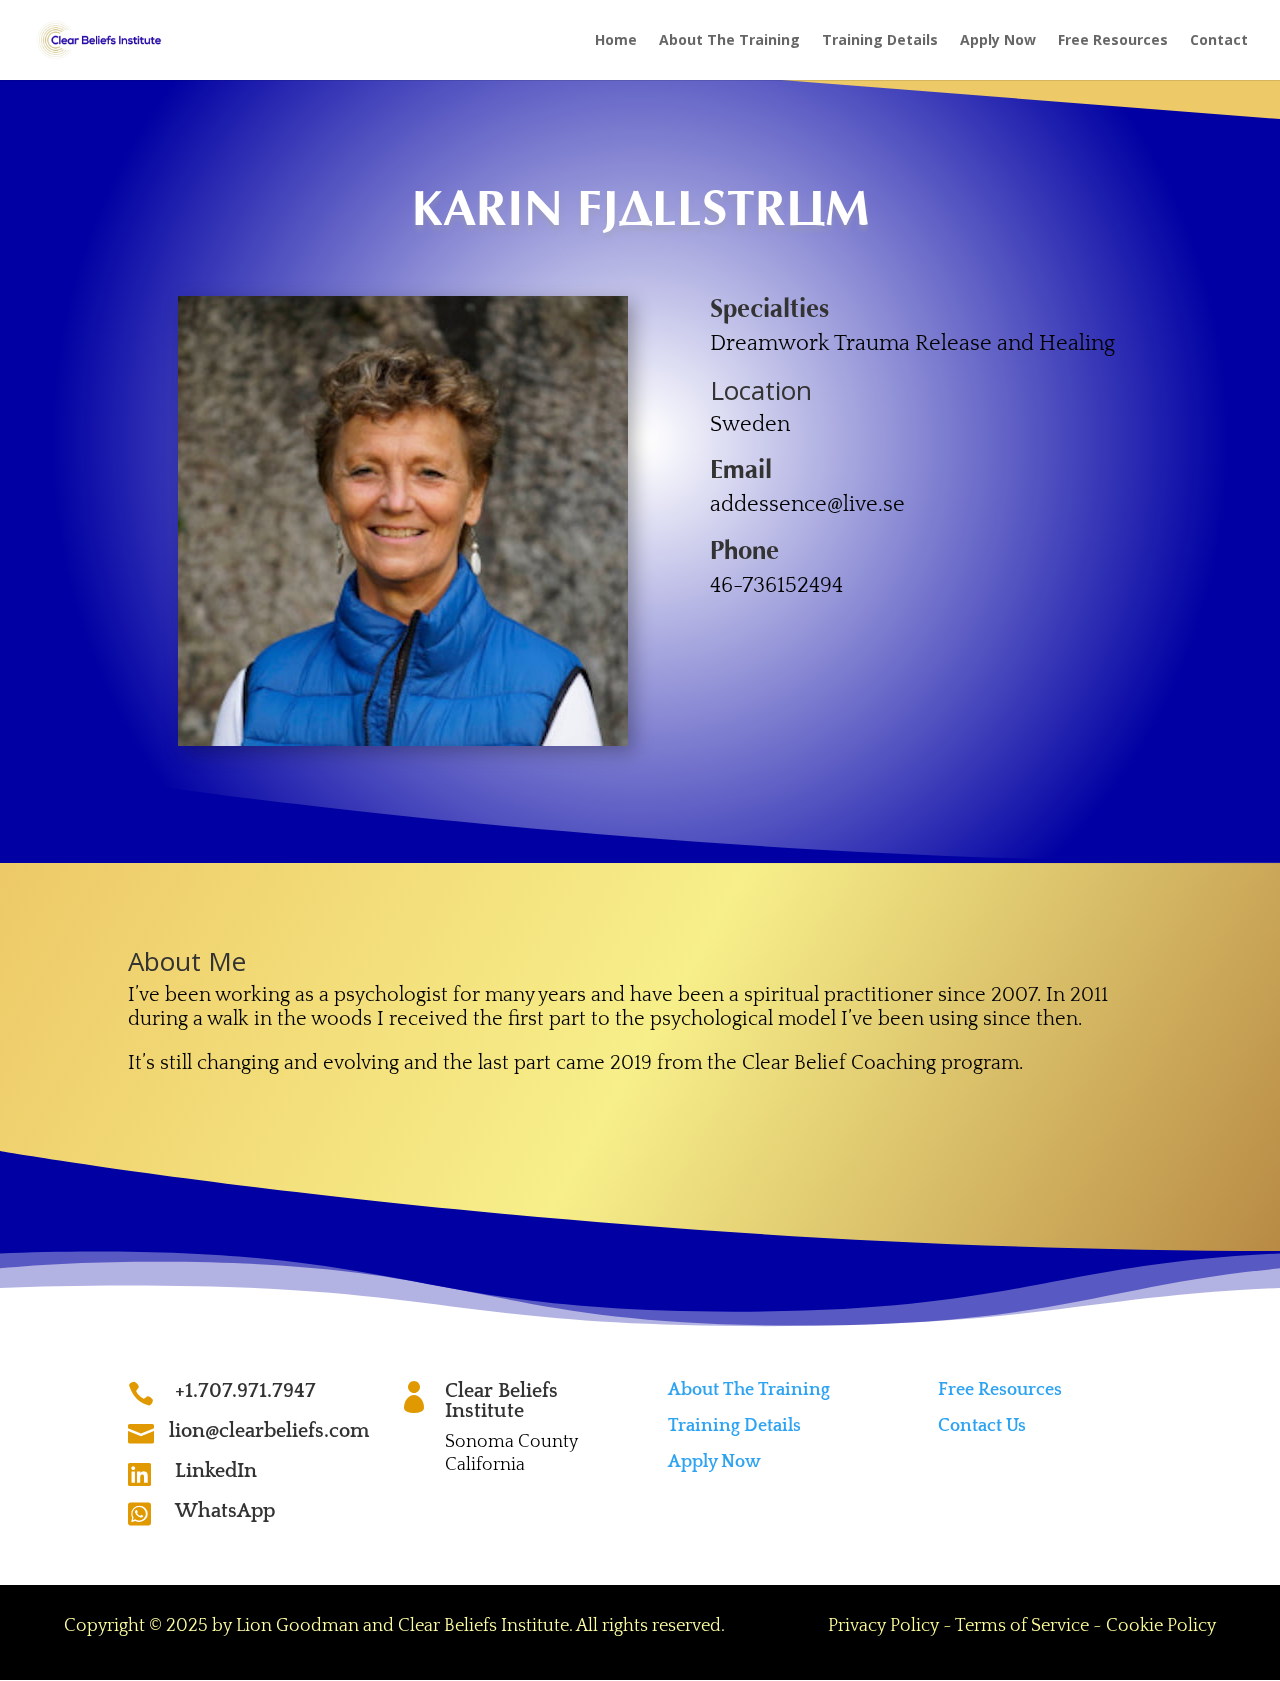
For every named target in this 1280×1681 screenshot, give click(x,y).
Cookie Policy (1161, 1626)
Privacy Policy (883, 1626)
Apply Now (998, 41)
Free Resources (1113, 41)
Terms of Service (1022, 1626)
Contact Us (982, 1426)
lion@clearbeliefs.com (269, 1431)
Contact (1219, 41)
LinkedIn (216, 1471)
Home (616, 41)
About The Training (729, 41)
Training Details (880, 41)
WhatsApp (225, 1511)
